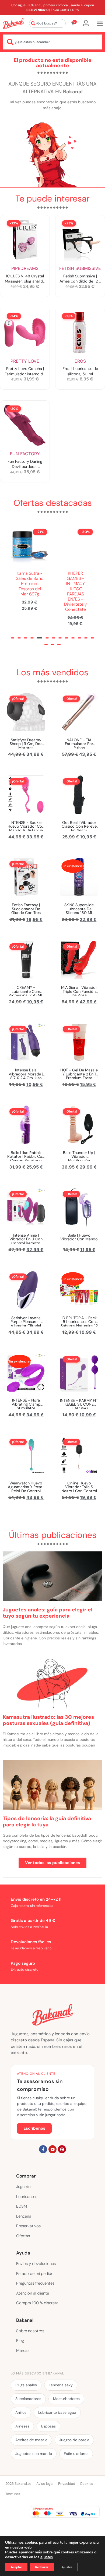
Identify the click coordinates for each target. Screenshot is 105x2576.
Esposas (48, 2426)
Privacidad (67, 2484)
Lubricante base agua (57, 2412)
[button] (13, 638)
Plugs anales (26, 2385)
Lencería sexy (61, 2385)
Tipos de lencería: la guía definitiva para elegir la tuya (47, 1822)
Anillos (21, 2412)
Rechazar (42, 2567)
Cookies (87, 2484)
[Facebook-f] (43, 2149)
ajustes (47, 2557)
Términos (13, 2494)
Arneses (22, 2426)
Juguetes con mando (34, 2454)
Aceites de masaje (31, 2440)
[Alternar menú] (100, 24)
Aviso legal (45, 2484)
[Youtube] (52, 2149)
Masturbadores (66, 2399)
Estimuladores (76, 2454)
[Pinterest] (62, 2149)
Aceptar (16, 2567)
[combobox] (47, 23)
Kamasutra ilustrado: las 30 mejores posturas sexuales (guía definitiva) (48, 1720)
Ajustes (67, 2567)
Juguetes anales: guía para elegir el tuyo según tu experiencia (48, 1613)
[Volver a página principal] (13, 23)
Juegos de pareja (74, 2440)
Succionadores (28, 2399)
